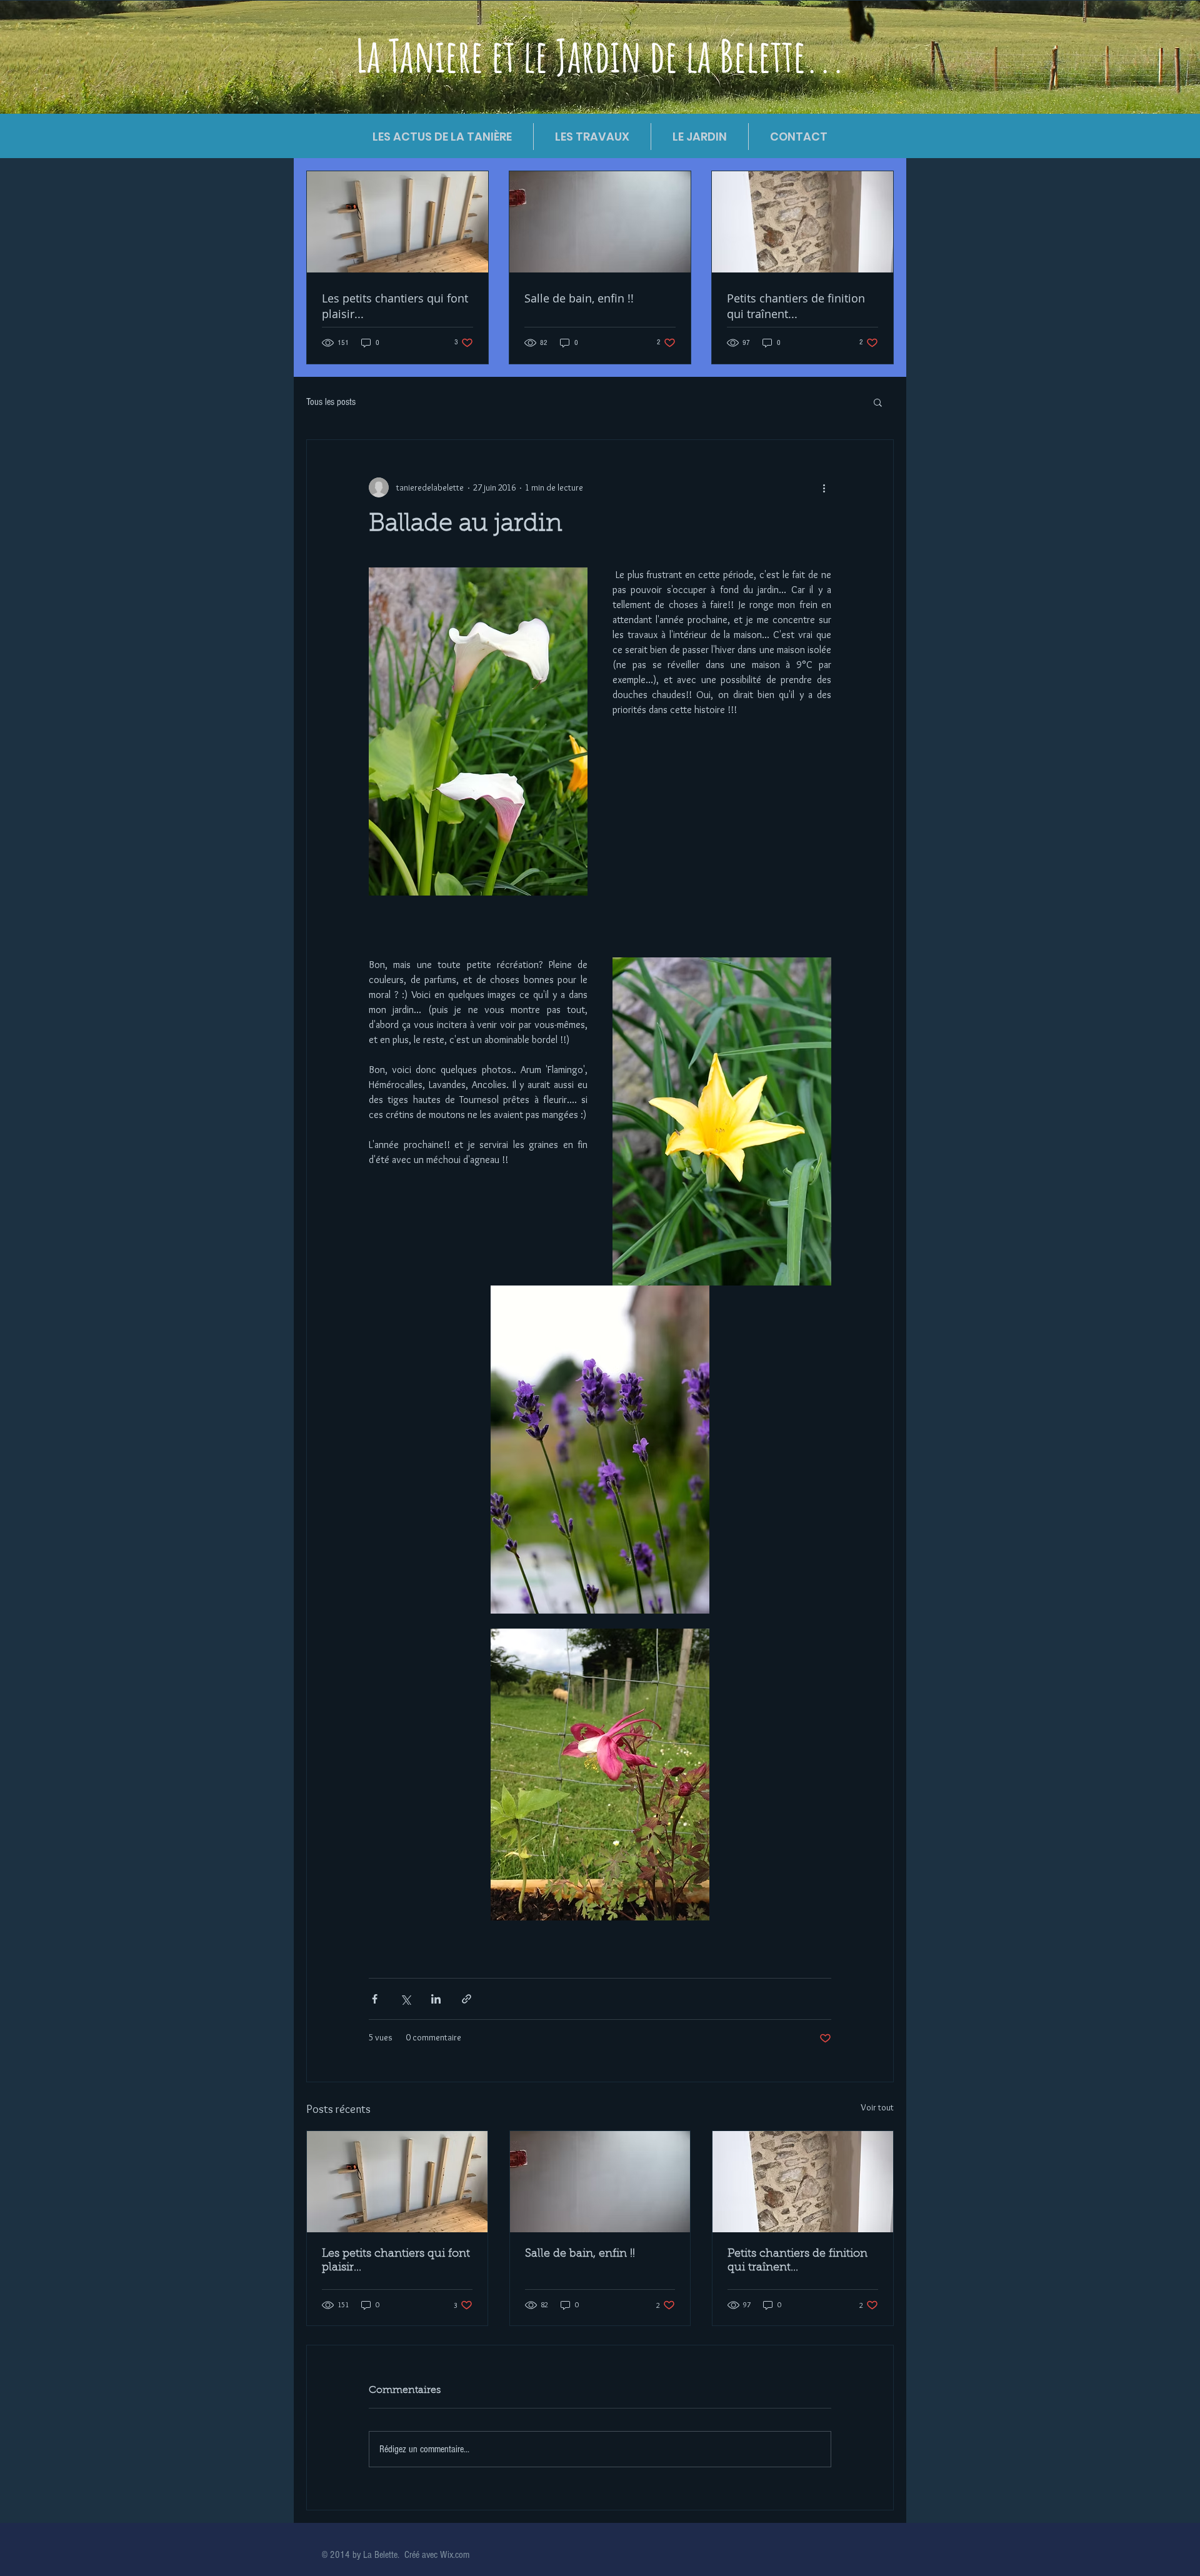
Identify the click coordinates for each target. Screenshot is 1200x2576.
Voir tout (877, 2107)
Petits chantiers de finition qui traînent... (797, 2261)
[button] (878, 402)
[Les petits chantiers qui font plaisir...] (397, 2182)
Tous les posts (331, 402)
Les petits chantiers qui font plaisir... (396, 2261)
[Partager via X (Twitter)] (405, 1999)
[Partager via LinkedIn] (436, 1999)
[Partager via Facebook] (375, 1999)
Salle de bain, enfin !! (580, 2254)
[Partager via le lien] (467, 1999)
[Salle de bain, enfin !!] (600, 2182)
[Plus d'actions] (824, 487)
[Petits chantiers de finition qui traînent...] (803, 2182)
